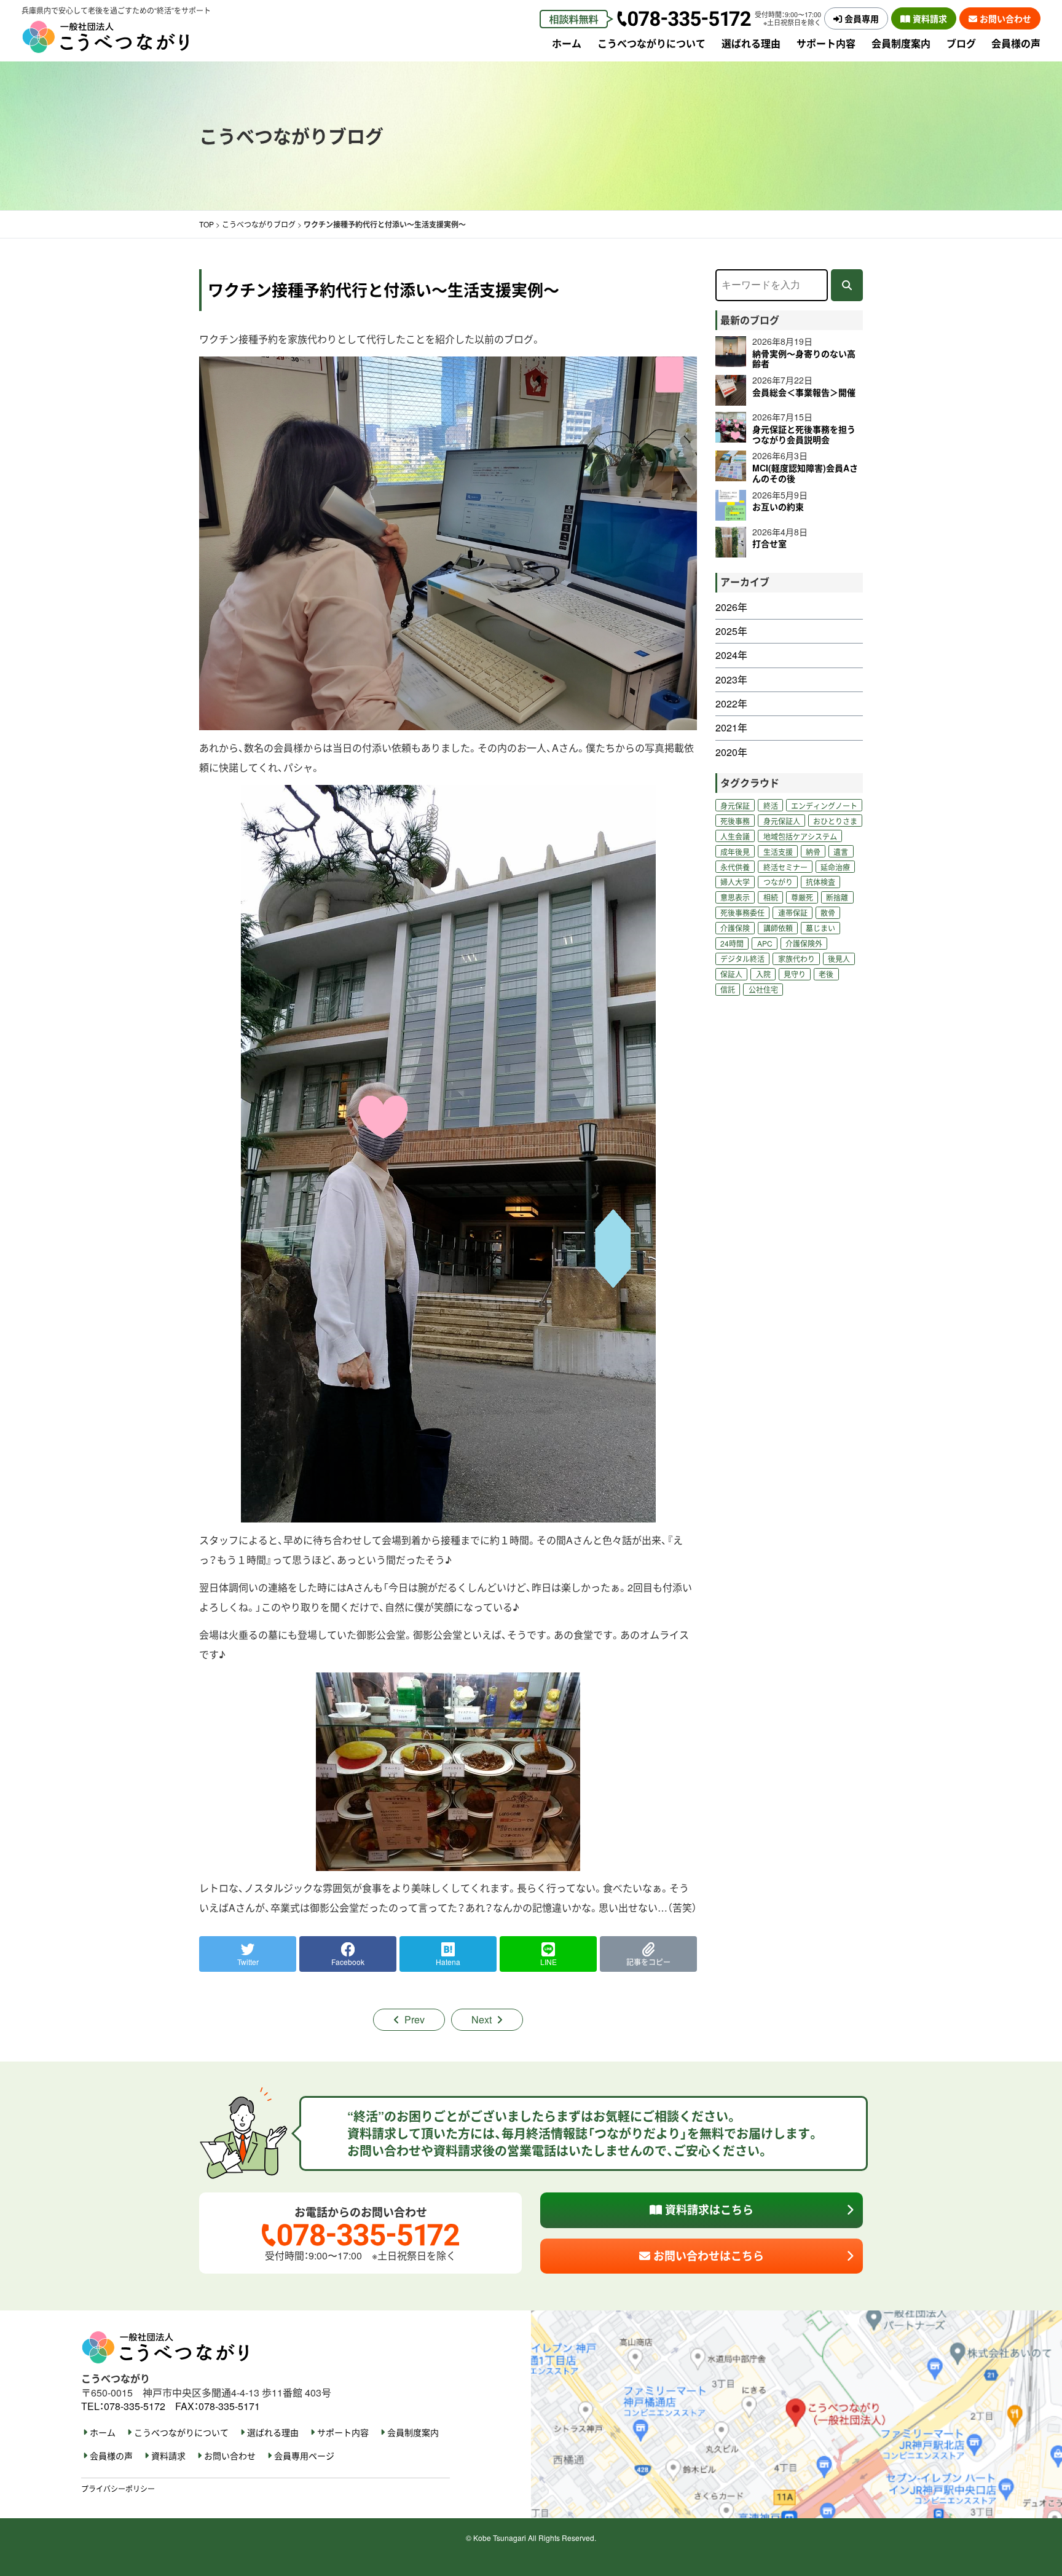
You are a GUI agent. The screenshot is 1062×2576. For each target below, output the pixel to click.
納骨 (813, 852)
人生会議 (735, 836)
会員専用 (860, 18)
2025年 (731, 631)
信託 (728, 989)
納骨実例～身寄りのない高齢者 (804, 359)
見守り (795, 974)
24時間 (732, 943)
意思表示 (735, 897)
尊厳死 (802, 897)
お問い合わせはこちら (707, 2256)
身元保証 (735, 805)
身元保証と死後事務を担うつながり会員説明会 (804, 434)
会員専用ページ (304, 2456)
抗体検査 (820, 882)
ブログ (961, 43)
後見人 (839, 959)
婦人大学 (735, 882)
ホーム (567, 43)
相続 (771, 897)
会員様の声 (1016, 43)
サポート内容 (826, 43)
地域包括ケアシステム (800, 836)
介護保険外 (804, 943)
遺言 (841, 852)
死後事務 (735, 821)
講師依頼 (778, 928)
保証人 (731, 974)
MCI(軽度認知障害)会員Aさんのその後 (805, 473)
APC (765, 943)
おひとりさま (835, 821)
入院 (763, 974)
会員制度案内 (901, 43)
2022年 (731, 704)
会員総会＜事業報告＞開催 (804, 392)
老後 (826, 974)
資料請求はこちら (708, 2210)
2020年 (731, 752)
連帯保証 (793, 912)
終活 (771, 805)
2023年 (731, 680)
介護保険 (735, 928)
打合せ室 (769, 543)
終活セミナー (785, 867)
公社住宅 (763, 989)
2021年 (731, 728)
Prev (415, 2019)
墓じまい (820, 928)
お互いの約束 (778, 506)
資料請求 (929, 18)
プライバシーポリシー (118, 2488)
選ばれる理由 (751, 43)
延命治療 (835, 867)
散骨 (828, 912)
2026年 (731, 607)
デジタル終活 (742, 959)
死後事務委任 (742, 912)
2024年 (731, 655)
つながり (778, 882)
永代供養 (735, 867)
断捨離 (837, 897)
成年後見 (735, 852)
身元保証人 (782, 821)
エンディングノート (824, 805)
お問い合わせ (1004, 18)
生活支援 (778, 852)
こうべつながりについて (651, 43)
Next (482, 2019)
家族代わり (796, 959)
